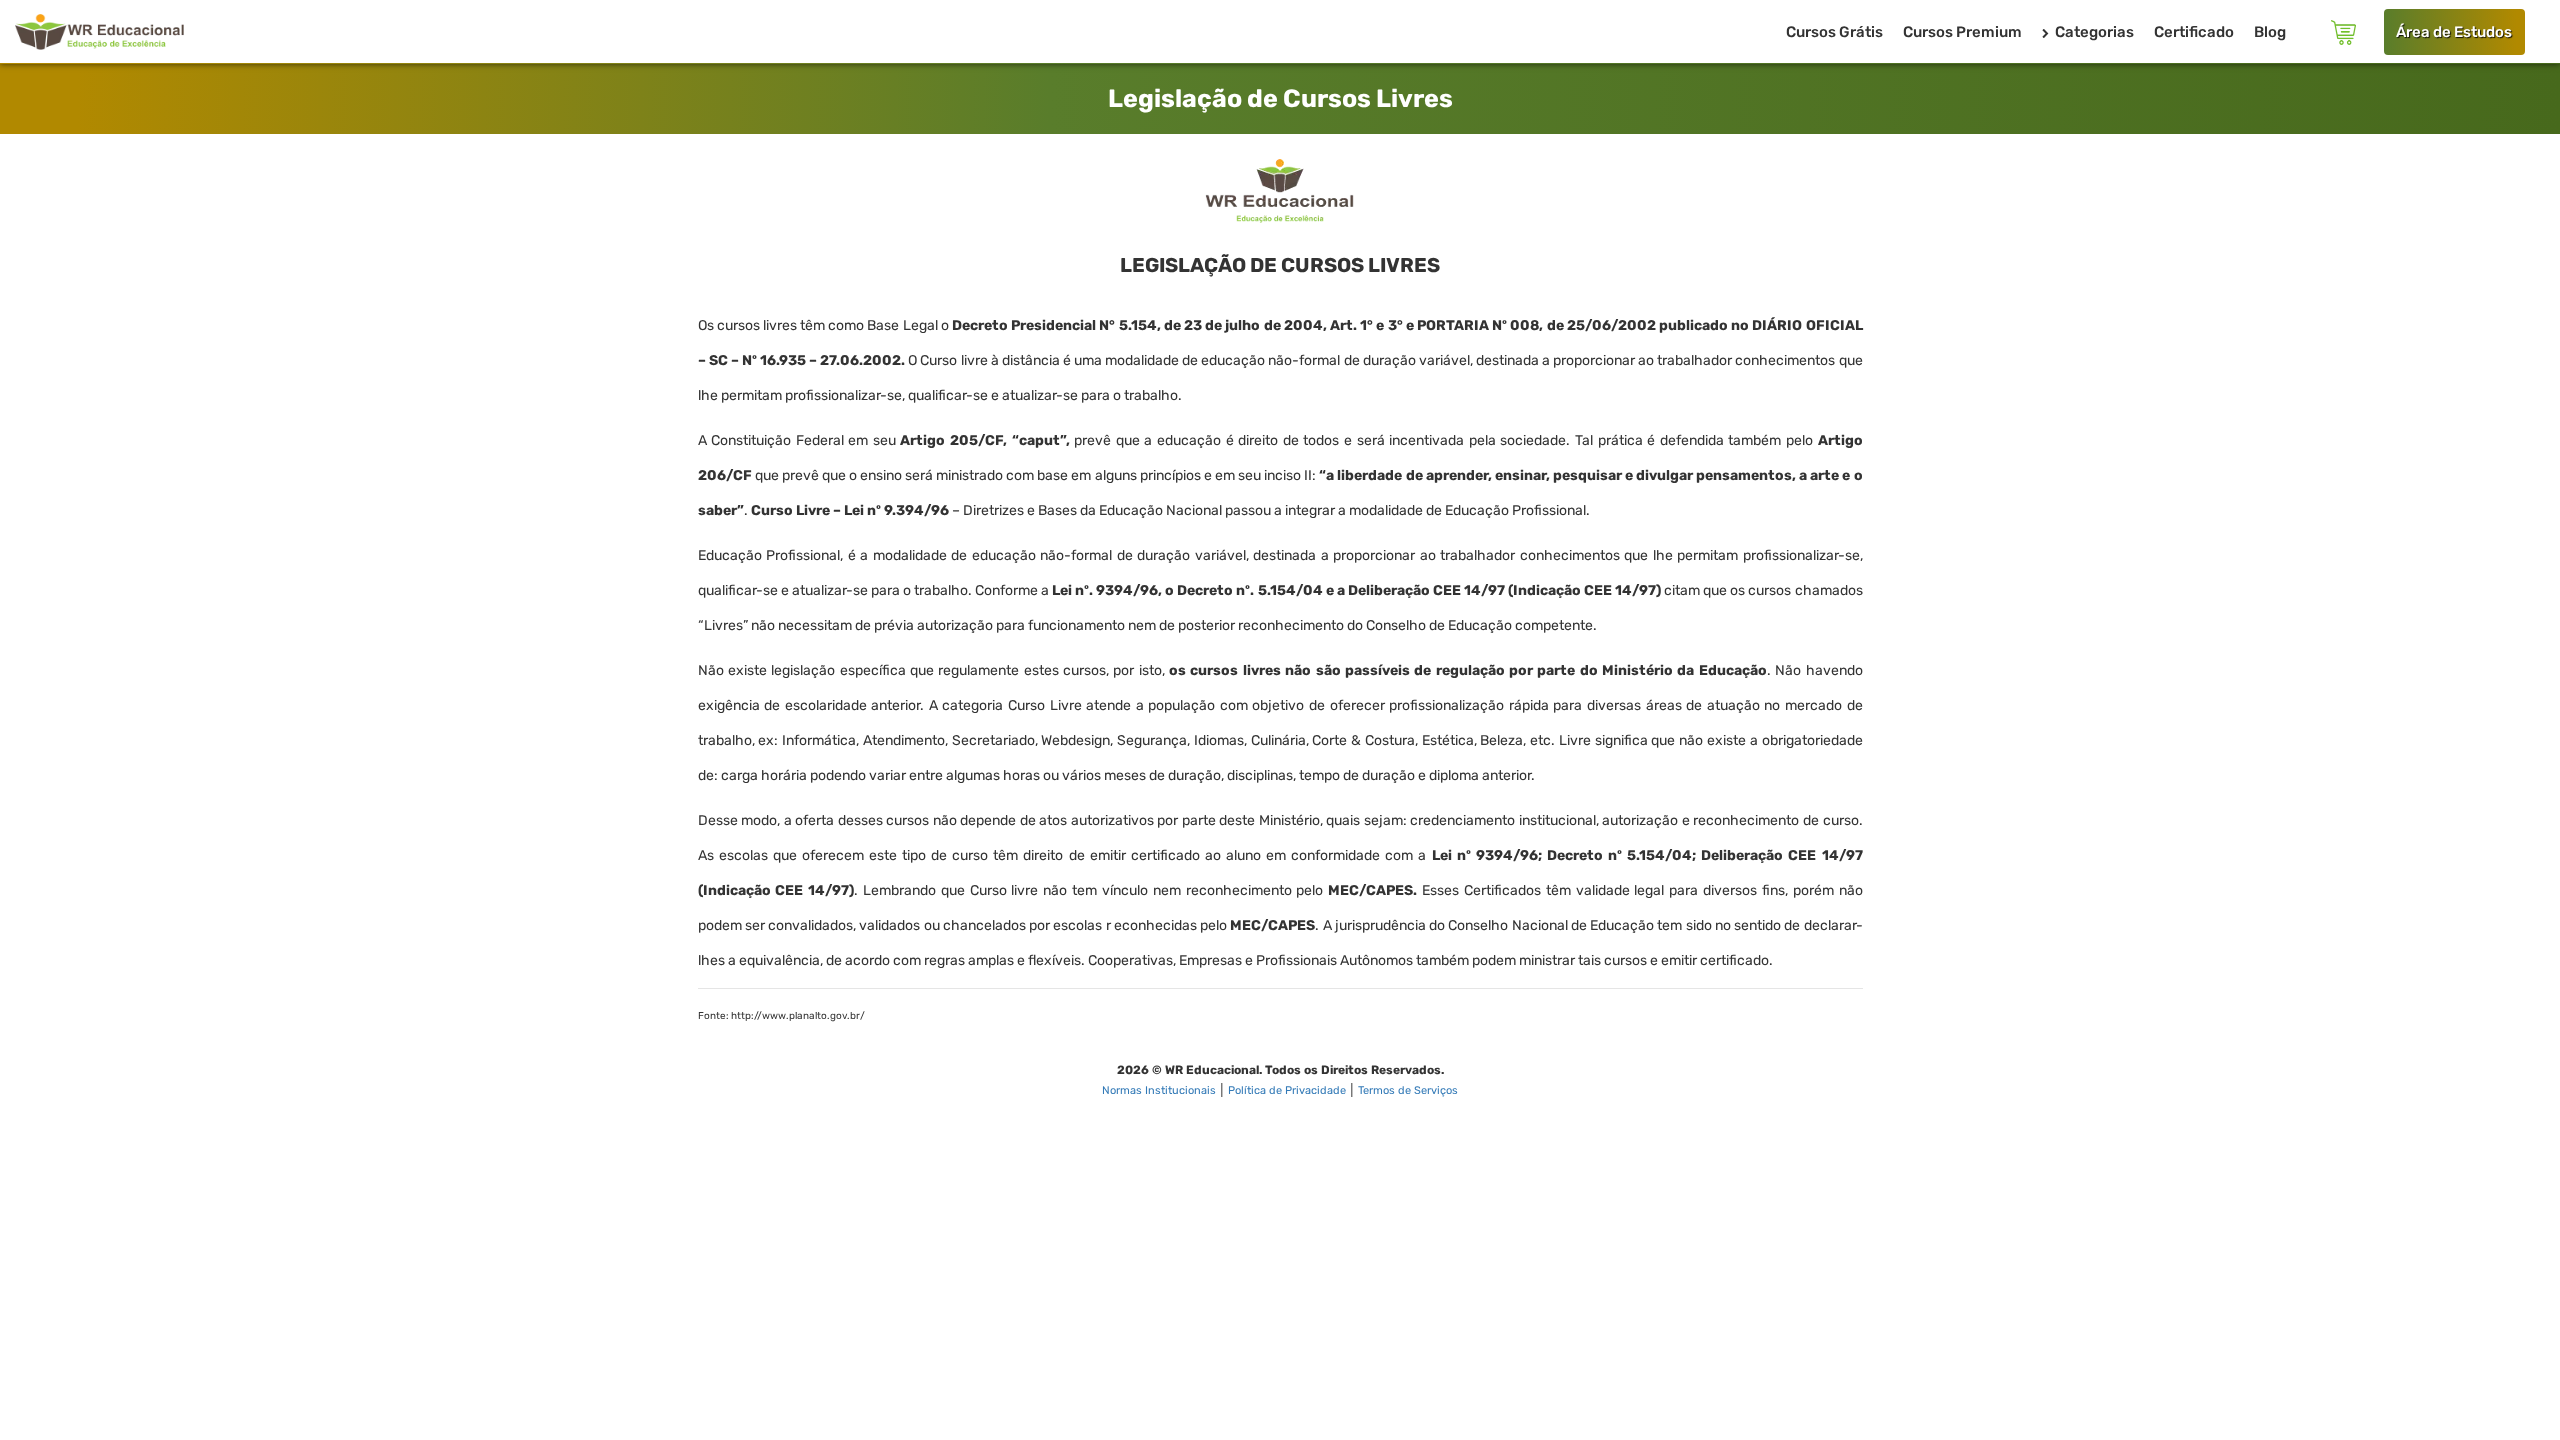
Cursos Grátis (1834, 32)
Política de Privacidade (1287, 1090)
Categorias (2093, 32)
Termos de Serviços (1408, 1090)
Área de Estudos (2454, 32)
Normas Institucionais (1159, 1090)
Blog (2270, 32)
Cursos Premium (1962, 32)
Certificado (2194, 32)
